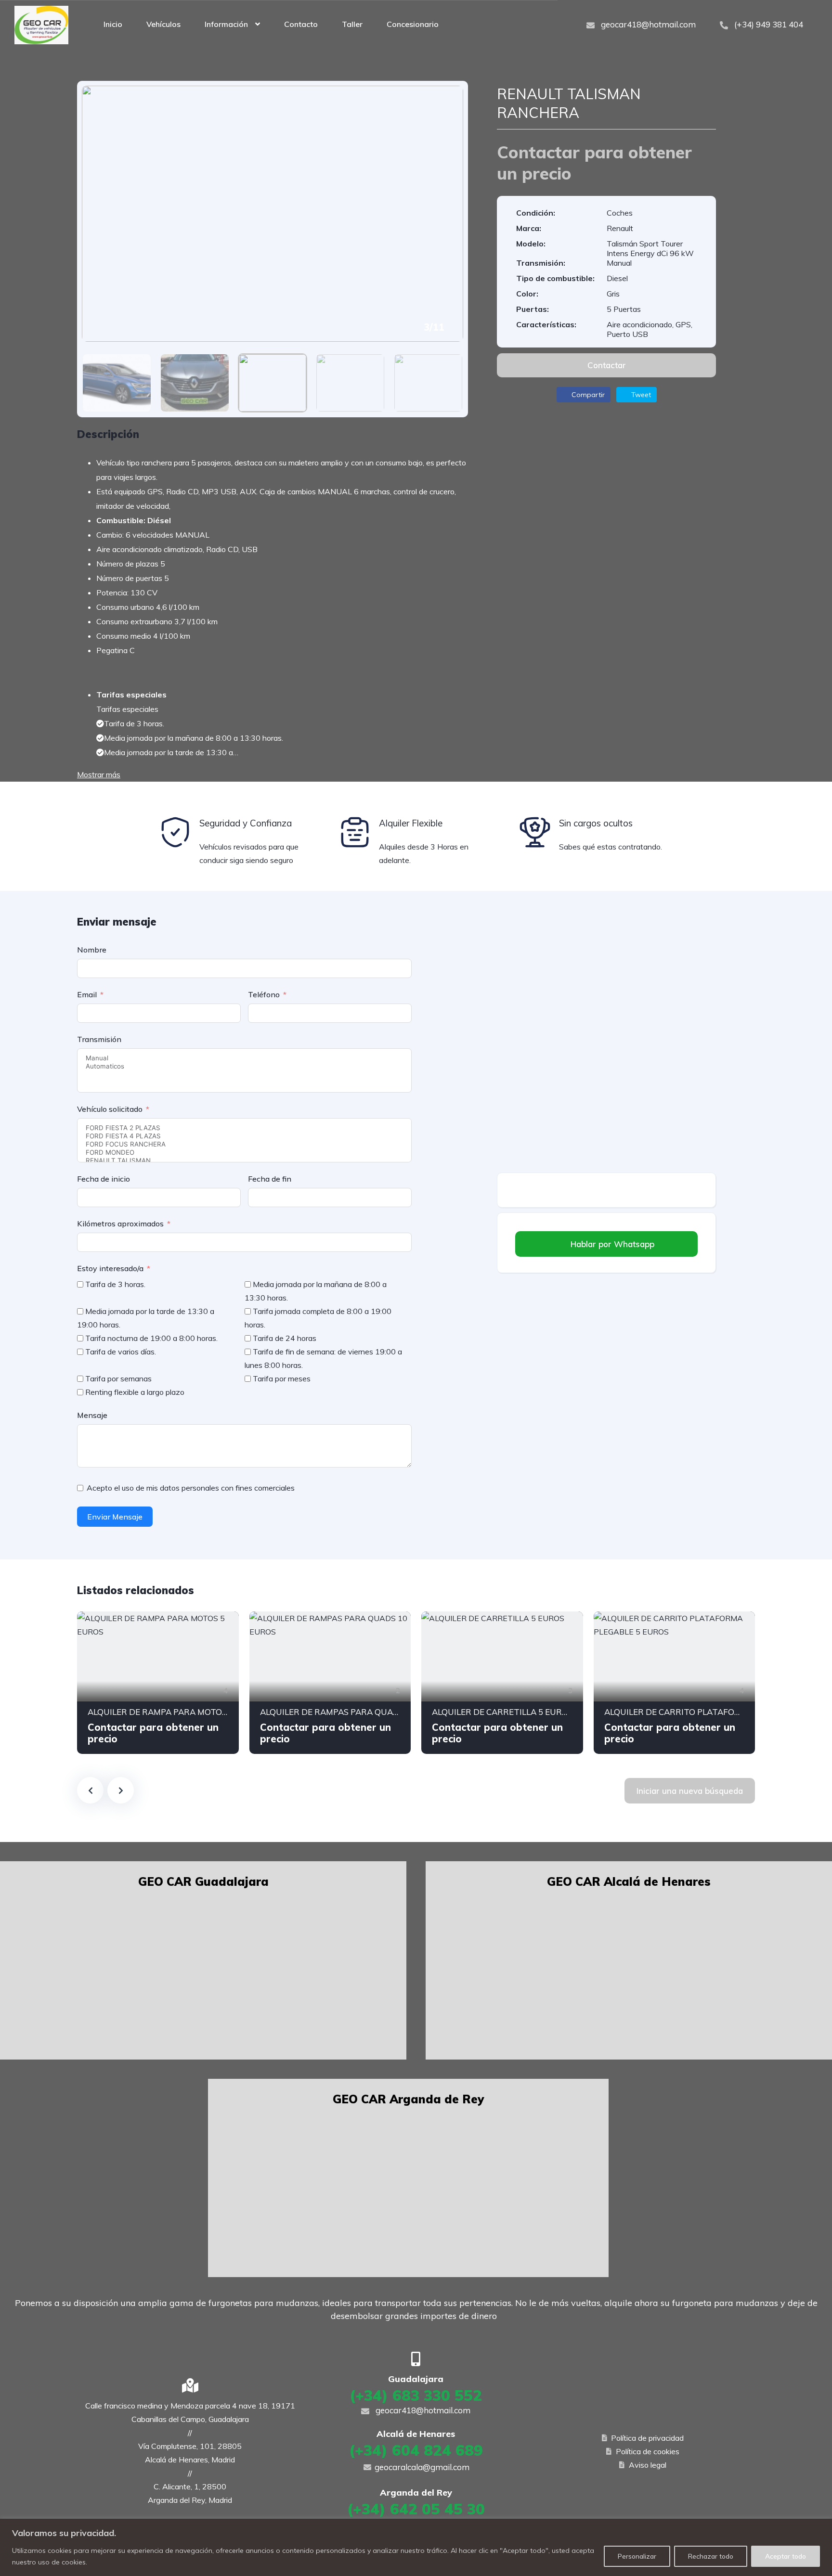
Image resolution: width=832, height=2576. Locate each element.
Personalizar (637, 2556)
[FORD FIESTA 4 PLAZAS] (244, 1136)
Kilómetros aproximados (120, 1224)
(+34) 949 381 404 (768, 24)
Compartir (587, 395)
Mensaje (92, 1415)
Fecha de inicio (104, 1179)
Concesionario (413, 24)
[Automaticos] (244, 1066)
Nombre (92, 950)
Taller (352, 24)
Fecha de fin (270, 1179)
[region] (416, 2547)
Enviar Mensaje (115, 1517)
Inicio (113, 24)
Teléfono (264, 994)
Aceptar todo (786, 2556)
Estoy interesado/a (110, 1268)
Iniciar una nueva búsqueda (690, 1791)
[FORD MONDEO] (244, 1153)
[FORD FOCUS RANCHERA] (244, 1144)
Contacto (301, 24)
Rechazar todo (711, 2556)
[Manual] (244, 1058)
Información (226, 24)
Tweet (640, 395)
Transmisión (99, 1039)
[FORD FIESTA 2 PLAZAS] (244, 1128)
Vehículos (163, 24)
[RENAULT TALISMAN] (244, 1161)
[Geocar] (41, 24)
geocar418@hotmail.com (647, 24)
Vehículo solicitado (110, 1109)
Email (87, 994)
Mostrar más (99, 774)
